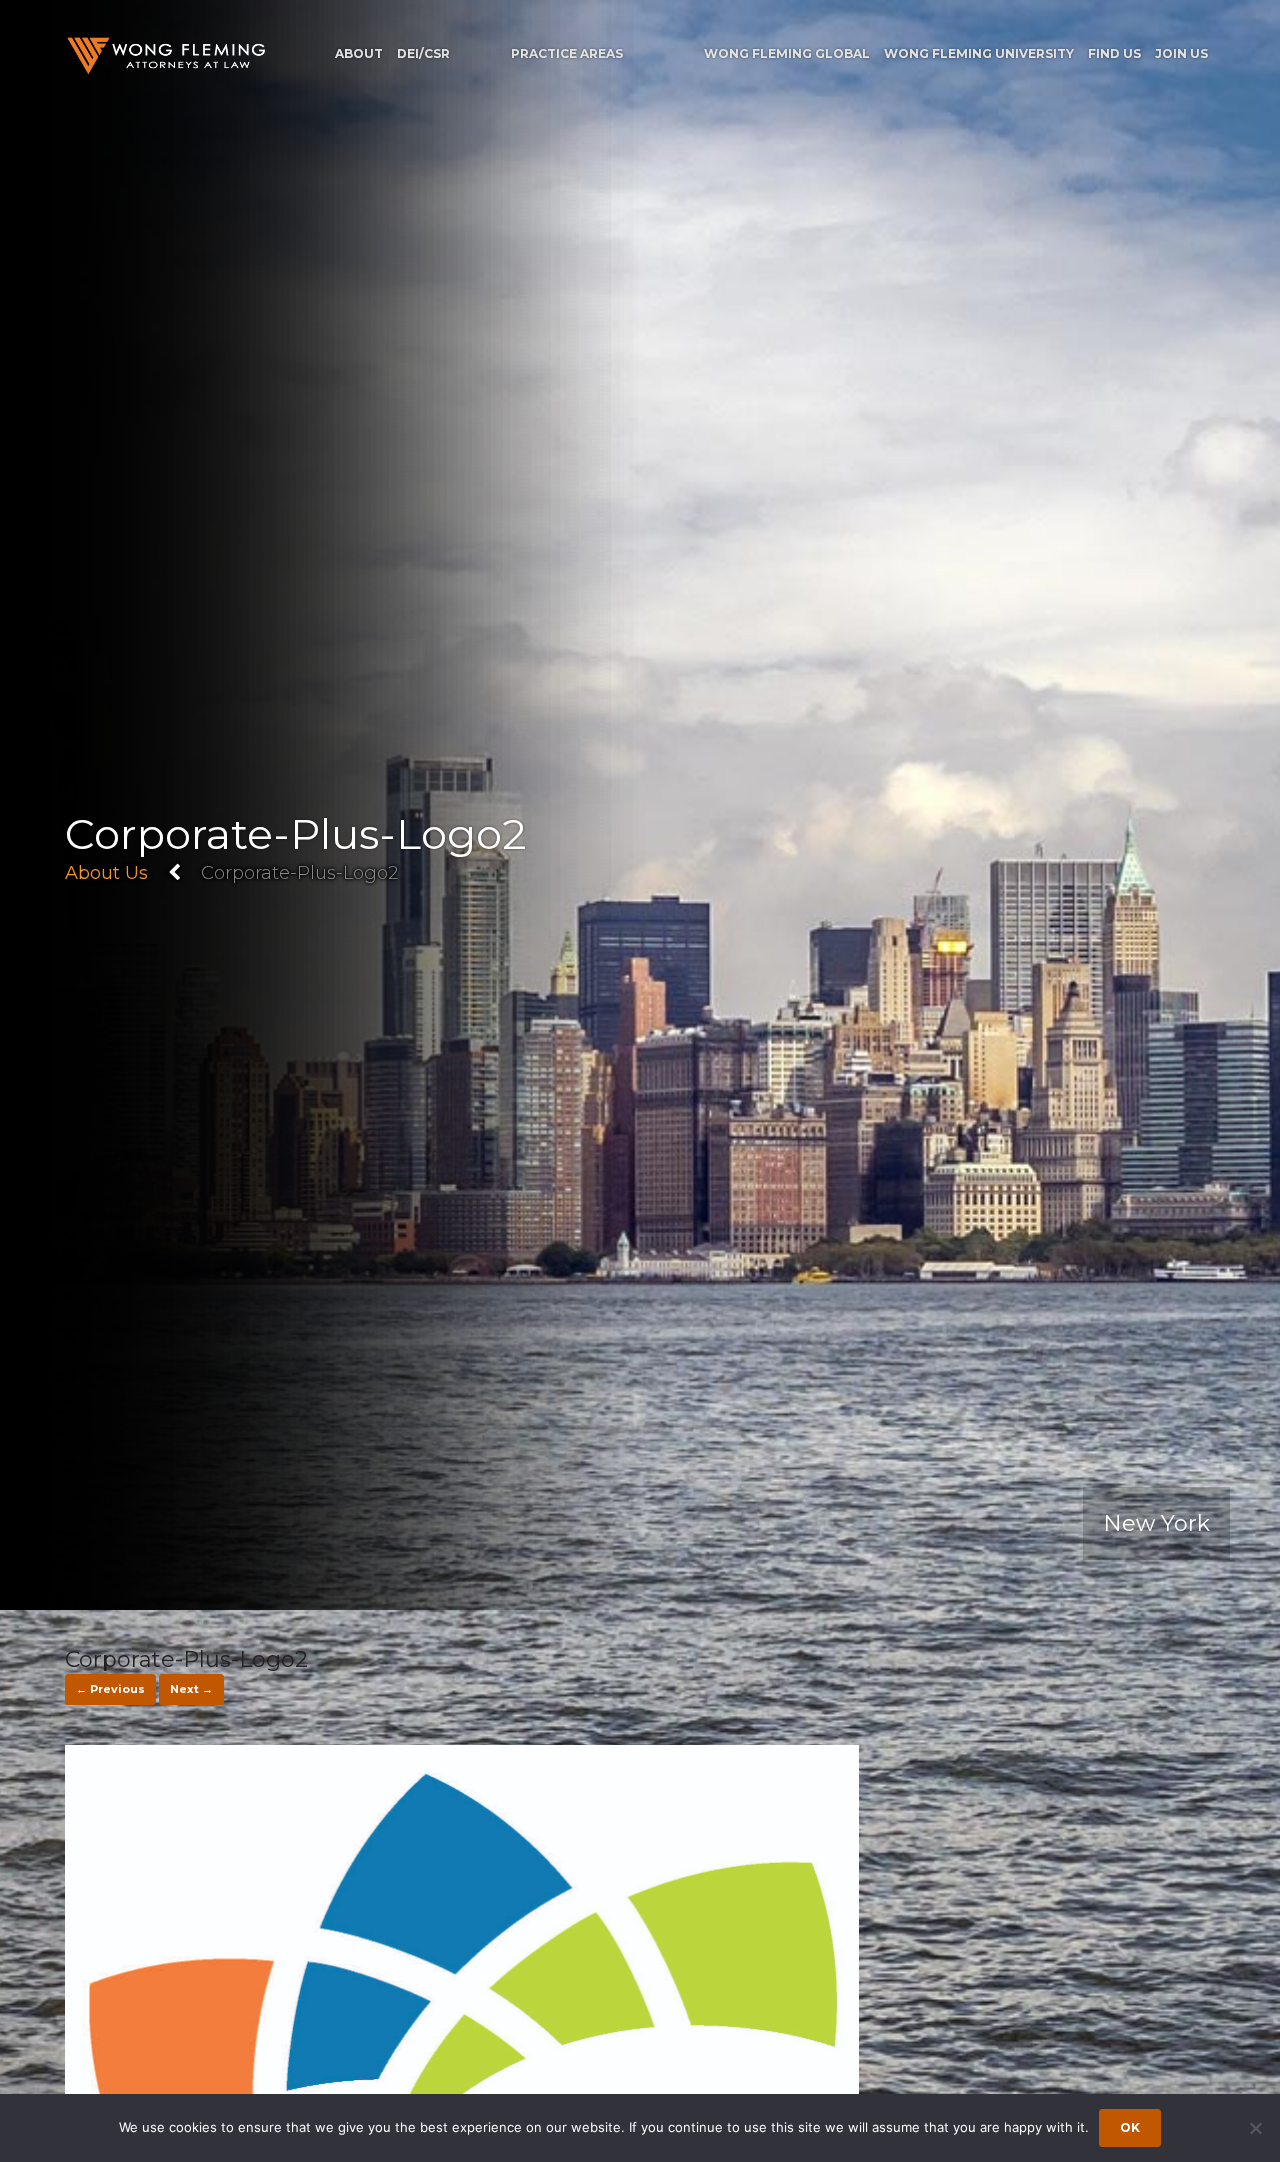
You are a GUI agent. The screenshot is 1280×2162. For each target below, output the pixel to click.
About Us (106, 873)
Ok (1130, 2127)
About (359, 53)
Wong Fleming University (979, 53)
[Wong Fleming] (165, 55)
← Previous (110, 1689)
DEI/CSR (423, 53)
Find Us (1114, 53)
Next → (191, 1689)
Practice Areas (567, 53)
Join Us (1181, 53)
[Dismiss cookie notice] (1255, 2128)
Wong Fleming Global (787, 53)
